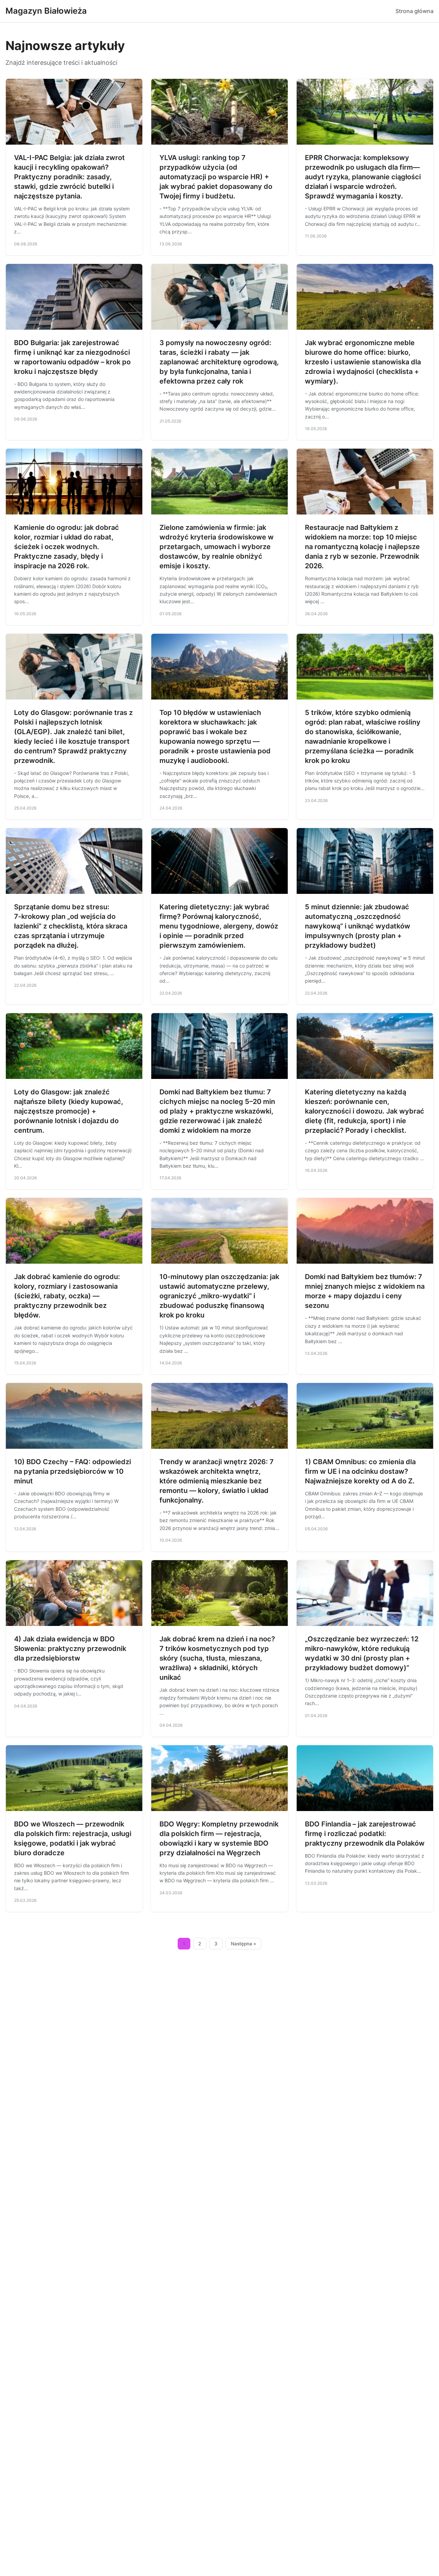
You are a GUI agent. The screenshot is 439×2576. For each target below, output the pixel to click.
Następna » (244, 1944)
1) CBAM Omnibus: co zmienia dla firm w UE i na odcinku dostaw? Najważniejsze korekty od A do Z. (360, 1471)
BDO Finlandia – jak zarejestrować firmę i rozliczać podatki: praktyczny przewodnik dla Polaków (365, 1834)
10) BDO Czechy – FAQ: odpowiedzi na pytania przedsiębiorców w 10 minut (73, 1471)
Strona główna (414, 11)
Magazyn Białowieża (46, 11)
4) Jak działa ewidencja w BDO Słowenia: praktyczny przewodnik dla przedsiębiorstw (70, 1649)
